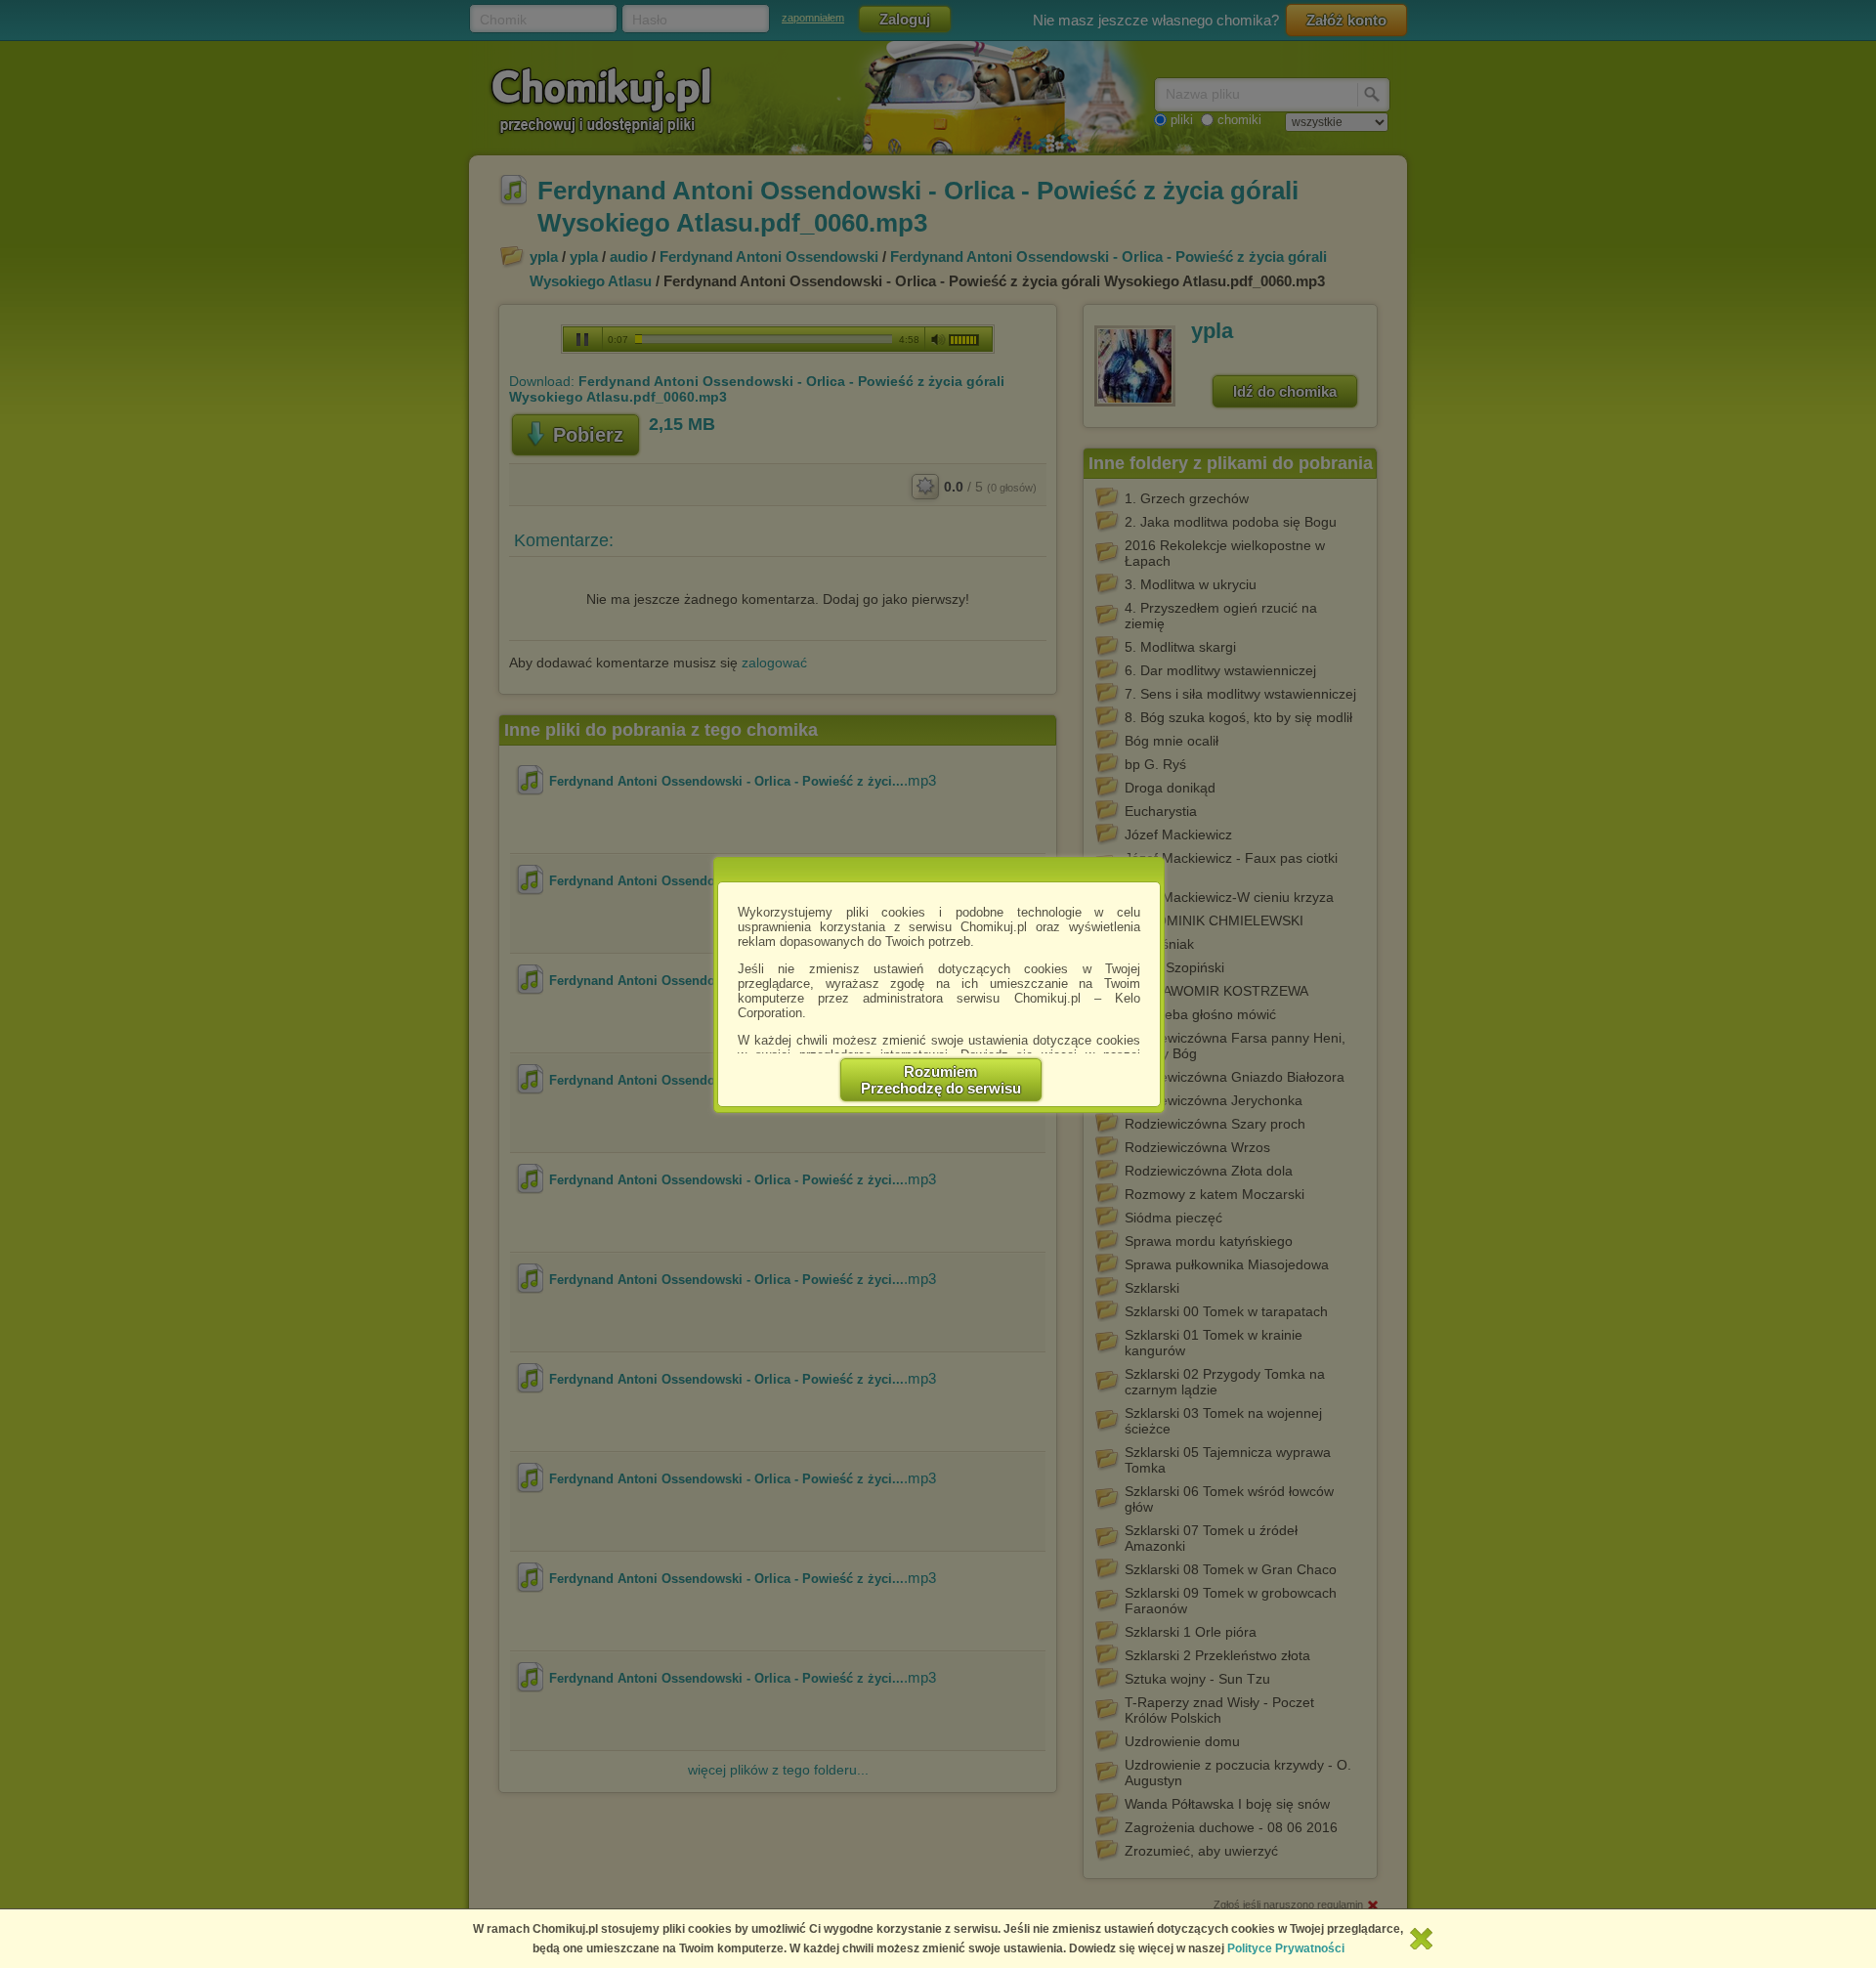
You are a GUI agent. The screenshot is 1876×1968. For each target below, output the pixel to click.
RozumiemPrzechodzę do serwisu (941, 1080)
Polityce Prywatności (1286, 1948)
